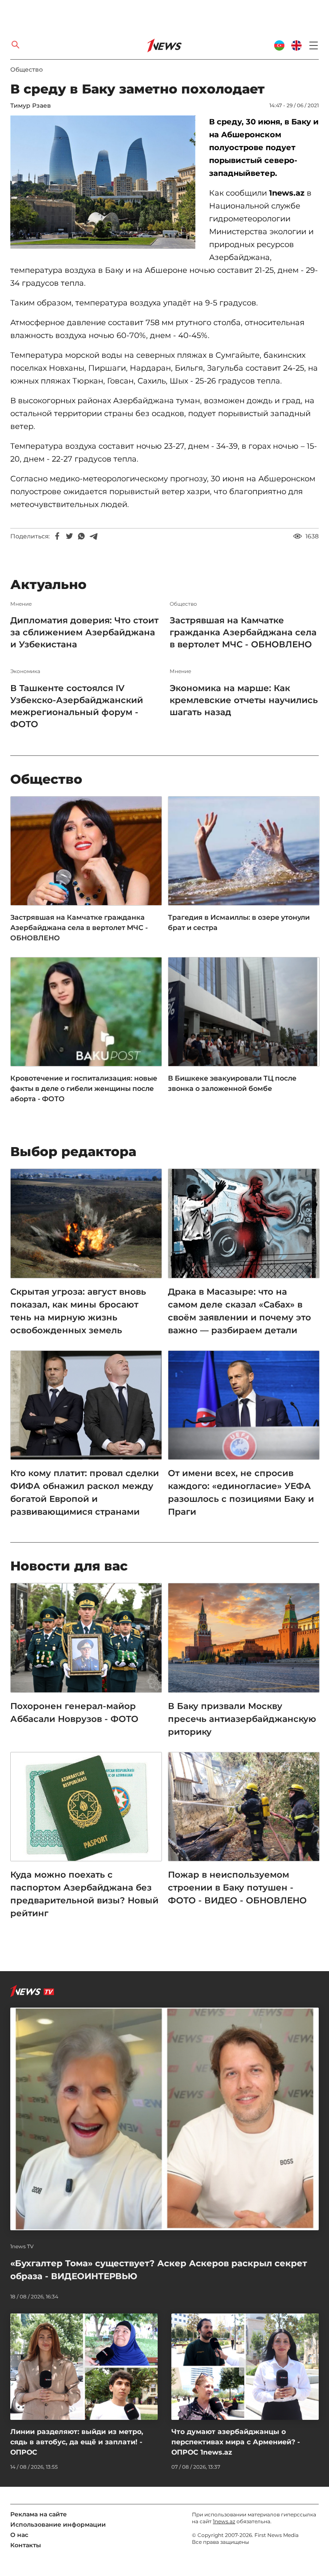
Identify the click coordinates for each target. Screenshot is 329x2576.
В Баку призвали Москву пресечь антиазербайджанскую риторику (242, 1719)
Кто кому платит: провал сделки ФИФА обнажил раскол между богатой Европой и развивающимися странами (85, 1492)
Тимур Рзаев (31, 106)
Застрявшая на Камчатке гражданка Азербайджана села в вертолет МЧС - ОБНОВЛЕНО (243, 632)
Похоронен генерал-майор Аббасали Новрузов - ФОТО (74, 1712)
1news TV (22, 2247)
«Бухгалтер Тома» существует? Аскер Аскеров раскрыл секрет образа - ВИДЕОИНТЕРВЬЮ (159, 2270)
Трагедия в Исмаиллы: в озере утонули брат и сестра (239, 923)
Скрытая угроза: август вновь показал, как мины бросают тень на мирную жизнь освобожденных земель (78, 1311)
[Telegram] (93, 536)
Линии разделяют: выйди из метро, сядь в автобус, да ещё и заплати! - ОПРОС (77, 2442)
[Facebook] (57, 536)
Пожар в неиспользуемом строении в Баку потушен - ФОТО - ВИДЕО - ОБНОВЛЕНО (237, 1887)
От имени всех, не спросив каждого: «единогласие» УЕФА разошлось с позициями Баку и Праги (241, 1492)
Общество (27, 69)
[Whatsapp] (81, 536)
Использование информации (58, 2525)
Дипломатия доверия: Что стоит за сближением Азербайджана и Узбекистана (84, 632)
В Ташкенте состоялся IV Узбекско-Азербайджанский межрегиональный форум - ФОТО (77, 706)
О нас (19, 2535)
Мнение (21, 604)
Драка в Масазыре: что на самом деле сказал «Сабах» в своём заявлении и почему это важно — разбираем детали (239, 1311)
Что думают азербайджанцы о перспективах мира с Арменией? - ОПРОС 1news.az (236, 2442)
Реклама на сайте (39, 2514)
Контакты (26, 2545)
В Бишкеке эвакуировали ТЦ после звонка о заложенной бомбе (232, 1083)
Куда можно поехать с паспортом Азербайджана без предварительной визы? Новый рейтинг (84, 1894)
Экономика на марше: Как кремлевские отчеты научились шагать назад (244, 700)
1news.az (224, 2521)
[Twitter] (69, 536)
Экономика (25, 671)
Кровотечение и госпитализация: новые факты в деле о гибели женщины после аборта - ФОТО (84, 1089)
